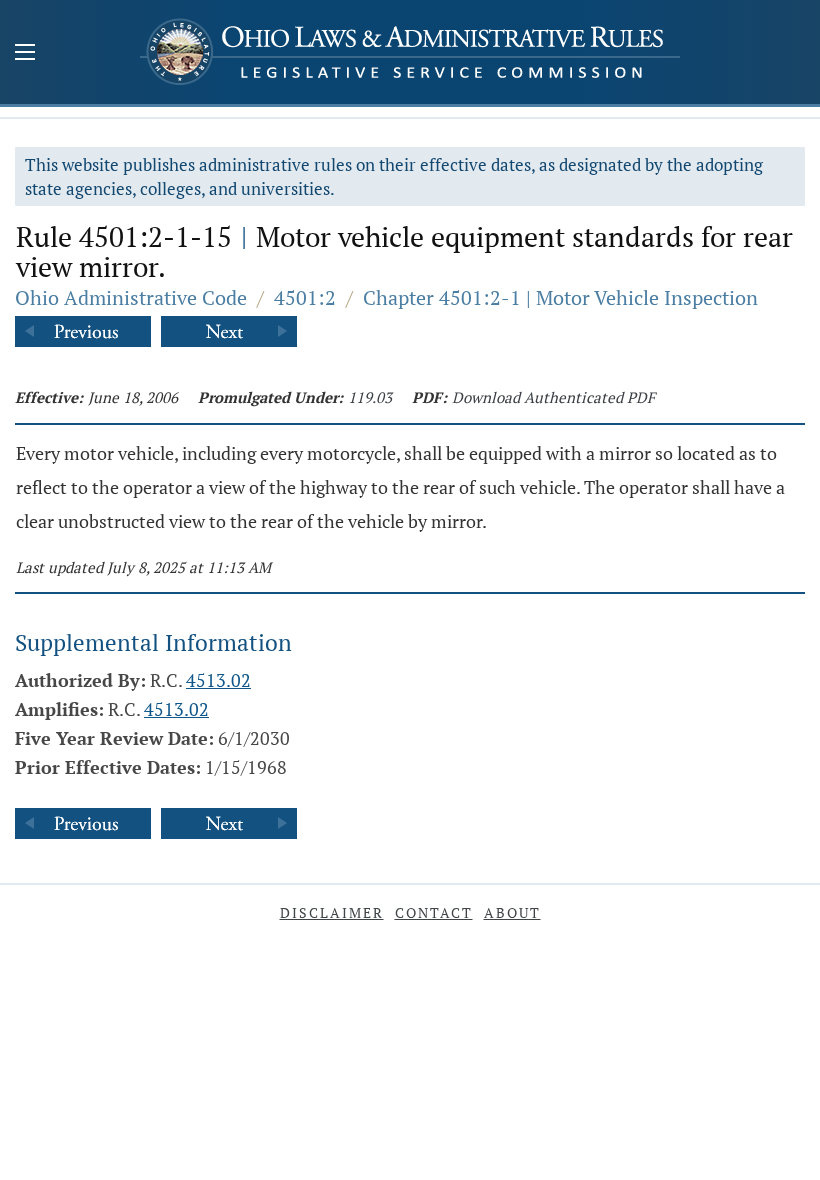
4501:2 (305, 297)
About (512, 912)
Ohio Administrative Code (131, 297)
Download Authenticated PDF (553, 397)
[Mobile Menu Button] (25, 54)
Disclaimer (332, 912)
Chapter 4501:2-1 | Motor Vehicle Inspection (560, 297)
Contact (434, 912)
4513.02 (218, 680)
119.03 (370, 397)
